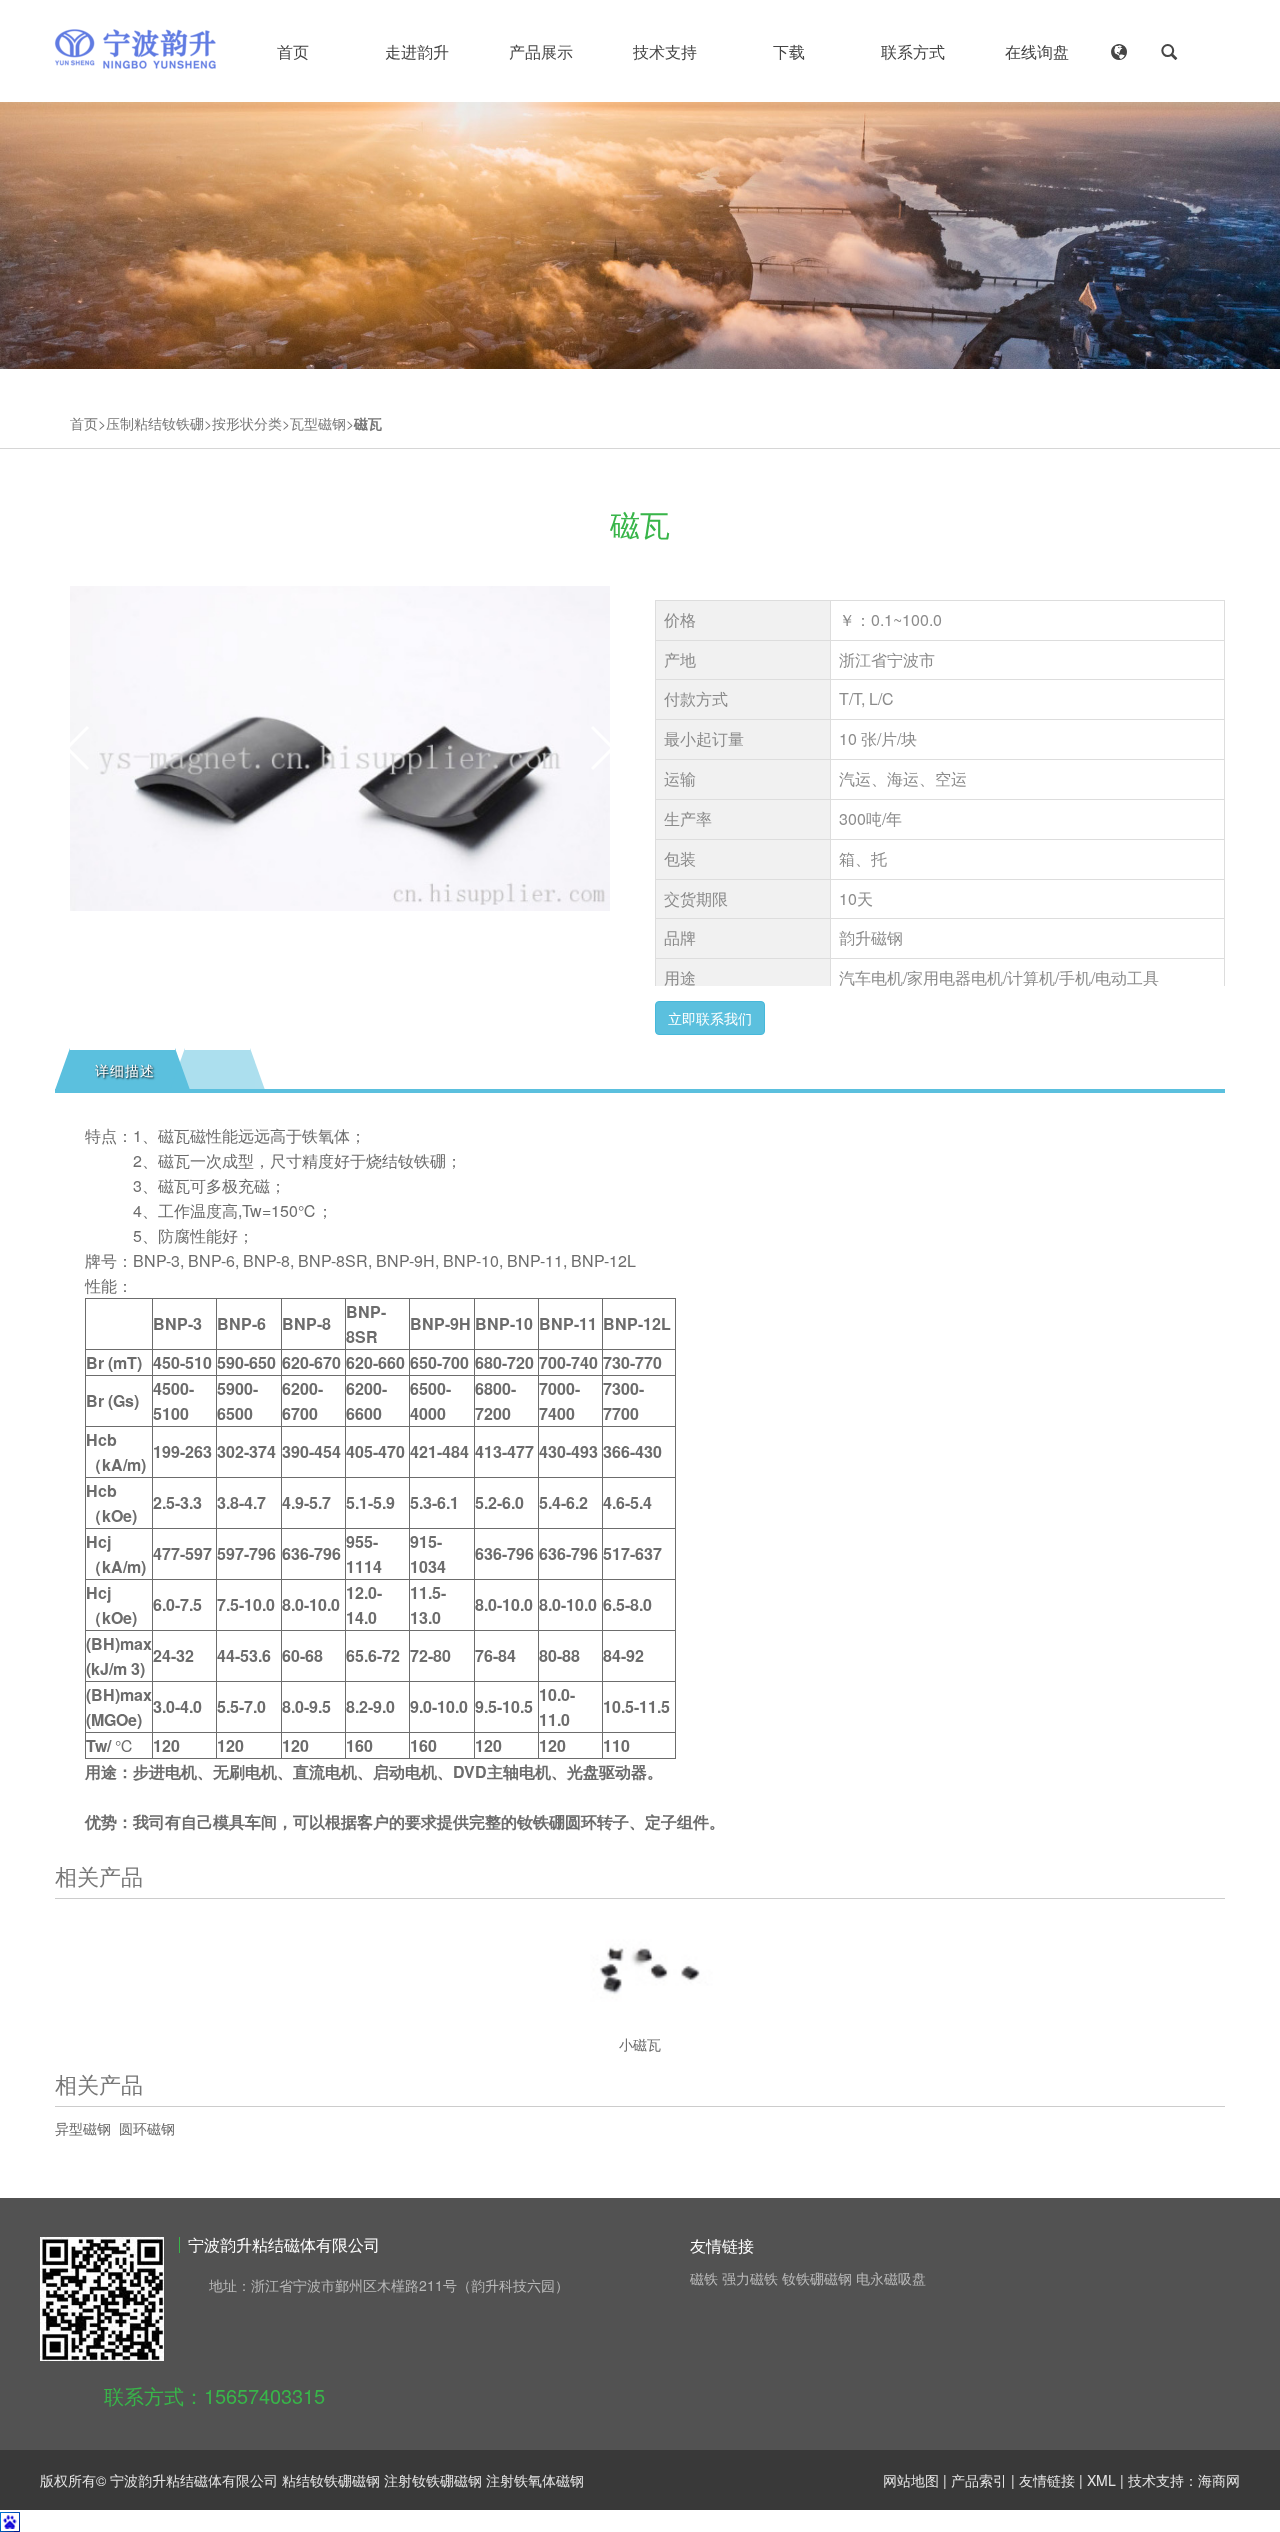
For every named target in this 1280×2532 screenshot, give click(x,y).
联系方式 (913, 51)
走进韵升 (417, 51)
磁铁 (704, 2278)
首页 (293, 51)
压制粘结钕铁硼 (155, 423)
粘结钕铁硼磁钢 (331, 2480)
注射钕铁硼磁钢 (433, 2480)
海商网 (1219, 2480)
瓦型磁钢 (318, 423)
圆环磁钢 (147, 2128)
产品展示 (541, 51)
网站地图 (911, 2480)
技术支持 (665, 51)
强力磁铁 (750, 2278)
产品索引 (979, 2480)
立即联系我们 (710, 1018)
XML (1101, 2480)
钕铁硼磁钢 (817, 2278)
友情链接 (1047, 2480)
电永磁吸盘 (891, 2278)
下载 (789, 51)
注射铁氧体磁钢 (535, 2480)
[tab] (122, 1070)
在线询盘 (1037, 51)
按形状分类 (247, 423)
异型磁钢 (83, 2128)
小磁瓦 (640, 2044)
